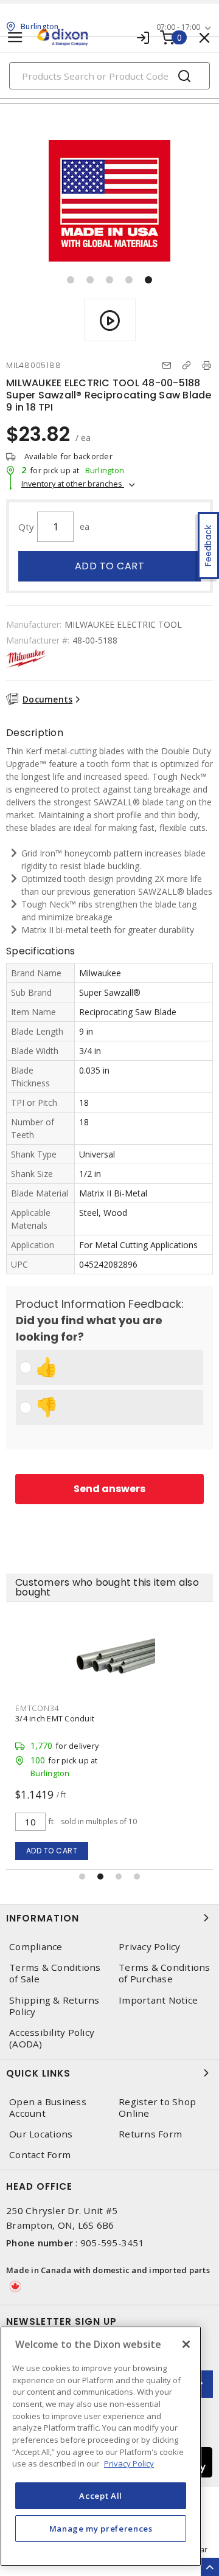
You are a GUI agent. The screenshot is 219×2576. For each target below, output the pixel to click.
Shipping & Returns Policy (54, 2006)
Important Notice (158, 2000)
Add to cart (110, 566)
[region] (101, 2446)
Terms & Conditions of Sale (55, 1973)
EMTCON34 (37, 1708)
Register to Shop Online (157, 2108)
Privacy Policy (150, 1947)
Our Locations (41, 2134)
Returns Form (150, 2134)
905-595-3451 (112, 2243)
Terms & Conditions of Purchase (165, 1973)
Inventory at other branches (73, 484)
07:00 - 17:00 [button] (178, 27)
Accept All (101, 2496)
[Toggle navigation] (15, 37)
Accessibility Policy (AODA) (52, 2038)
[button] (71, 280)
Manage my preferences (101, 2529)
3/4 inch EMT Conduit (55, 1718)
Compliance (36, 1947)
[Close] (186, 2344)
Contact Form (40, 2155)
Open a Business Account (48, 2108)
